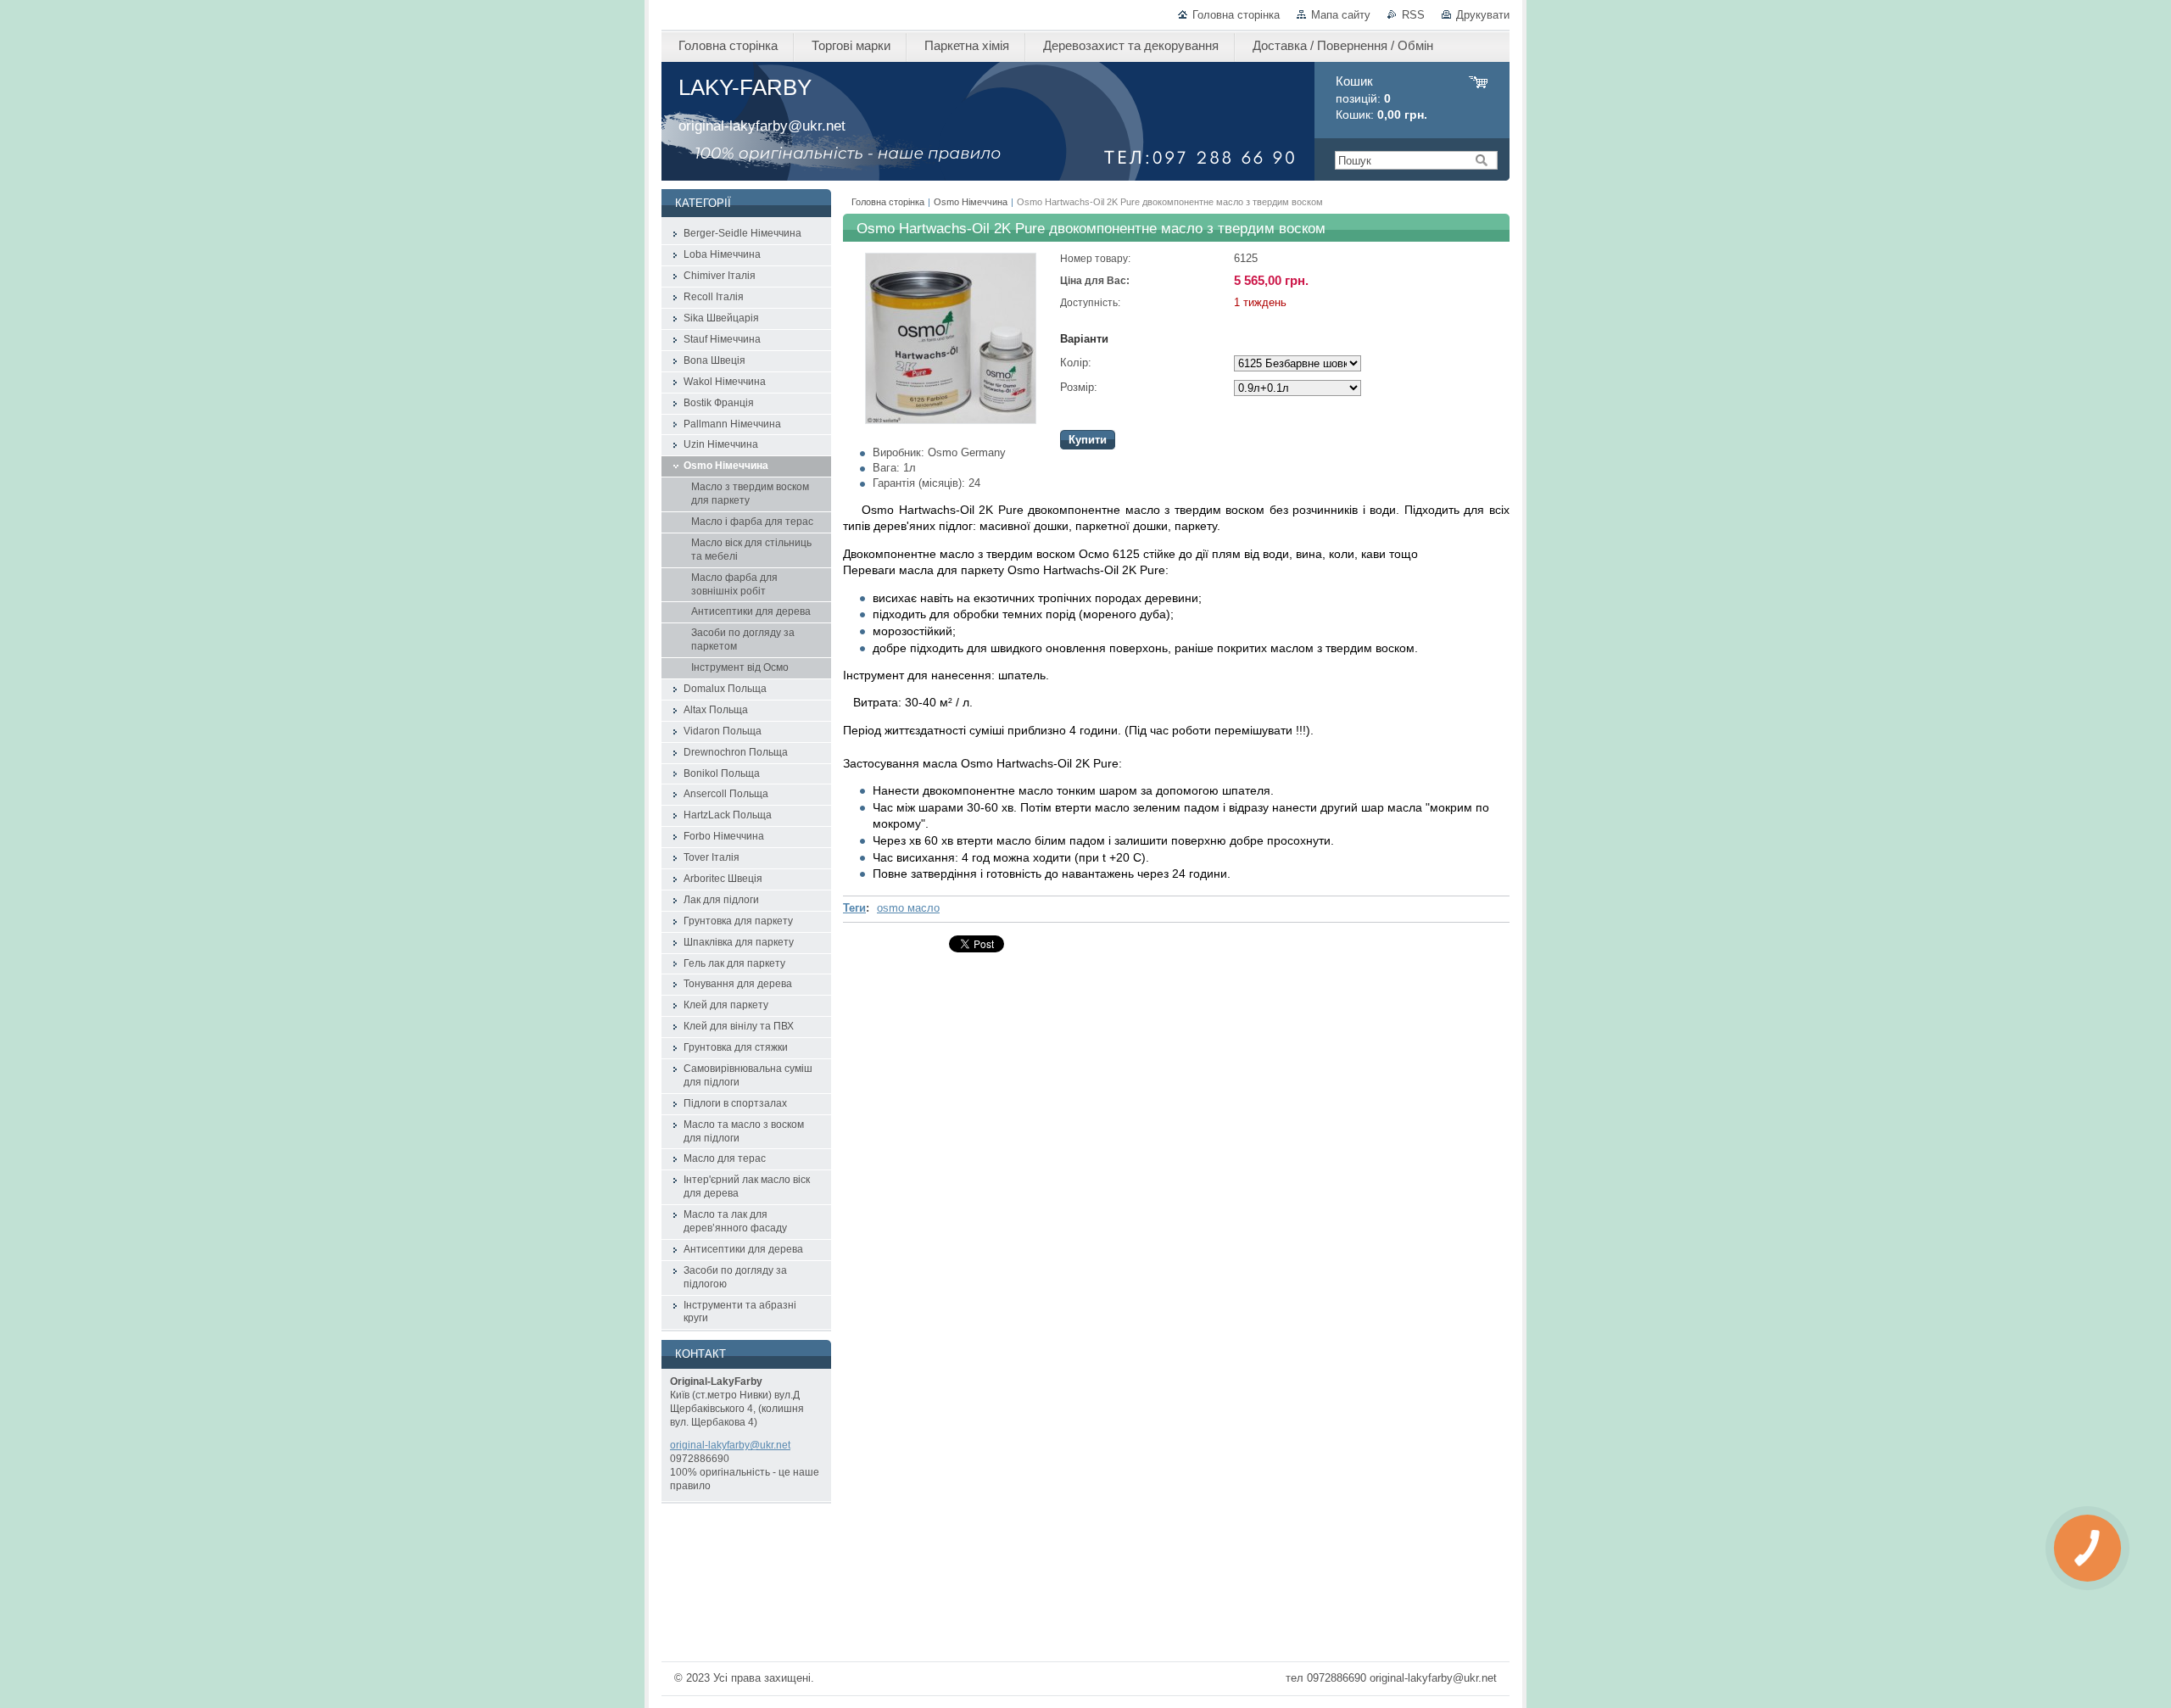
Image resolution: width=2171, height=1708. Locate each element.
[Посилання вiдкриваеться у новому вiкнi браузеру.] (951, 420)
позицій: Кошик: (1381, 98)
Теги (854, 908)
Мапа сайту (1341, 15)
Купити (1088, 440)
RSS (1413, 15)
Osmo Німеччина (971, 202)
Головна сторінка (1236, 15)
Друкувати (1483, 15)
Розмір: (1079, 387)
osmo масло (908, 908)
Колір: (1076, 363)
